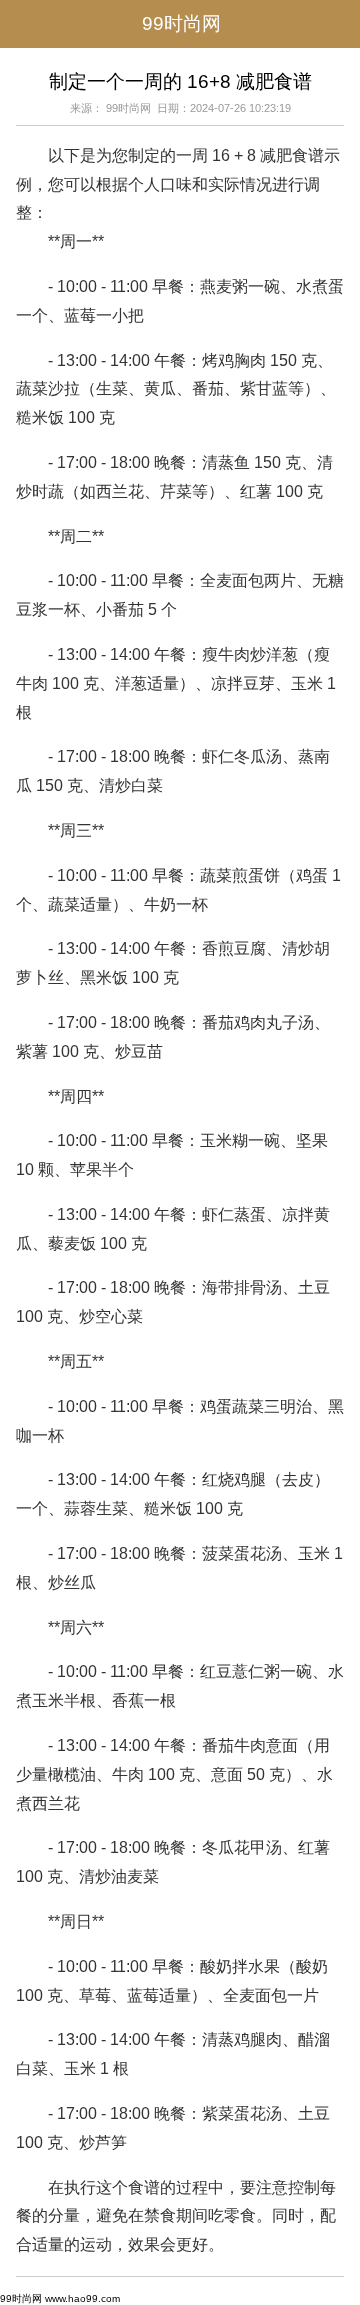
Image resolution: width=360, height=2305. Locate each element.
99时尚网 (181, 23)
